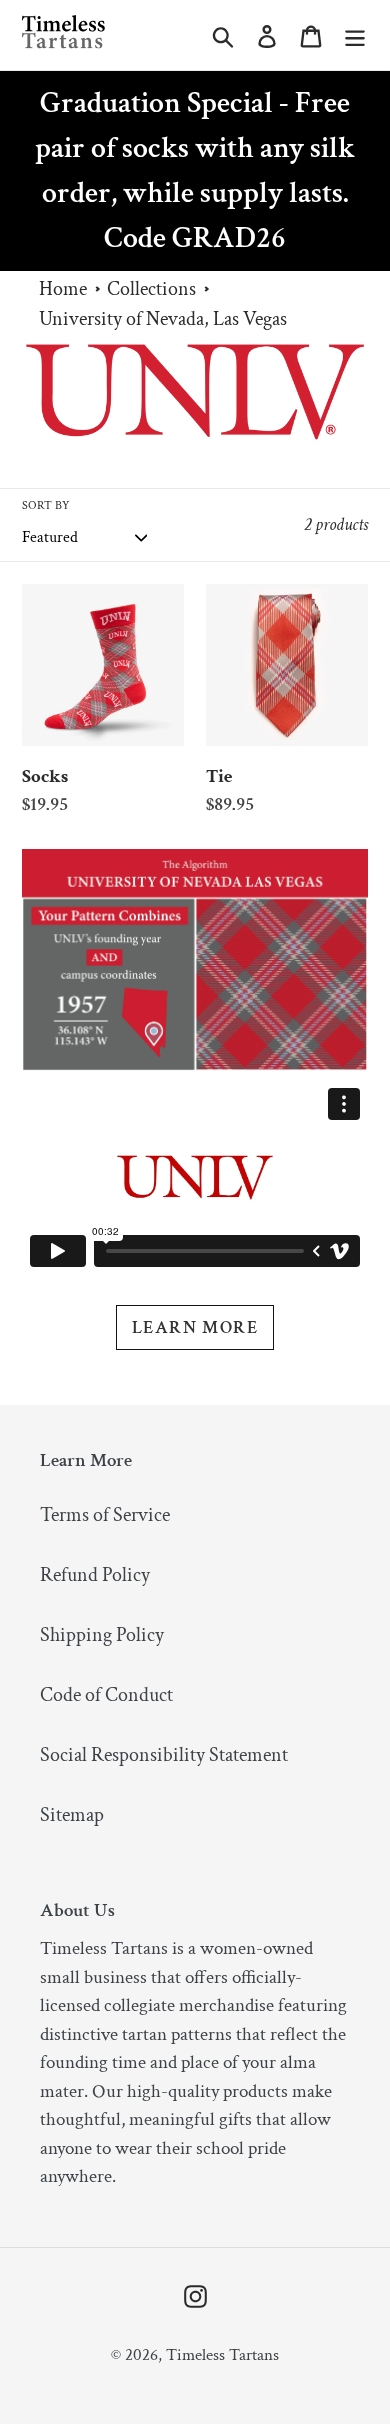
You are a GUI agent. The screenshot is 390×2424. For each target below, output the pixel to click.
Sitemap (72, 1815)
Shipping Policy (102, 1635)
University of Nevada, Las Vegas (163, 319)
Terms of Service (105, 1515)
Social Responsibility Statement (164, 1755)
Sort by (46, 505)
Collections (151, 289)
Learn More (195, 1327)
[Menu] (355, 35)
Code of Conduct (106, 1695)
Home (63, 289)
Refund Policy (95, 1575)
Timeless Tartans (222, 2355)
